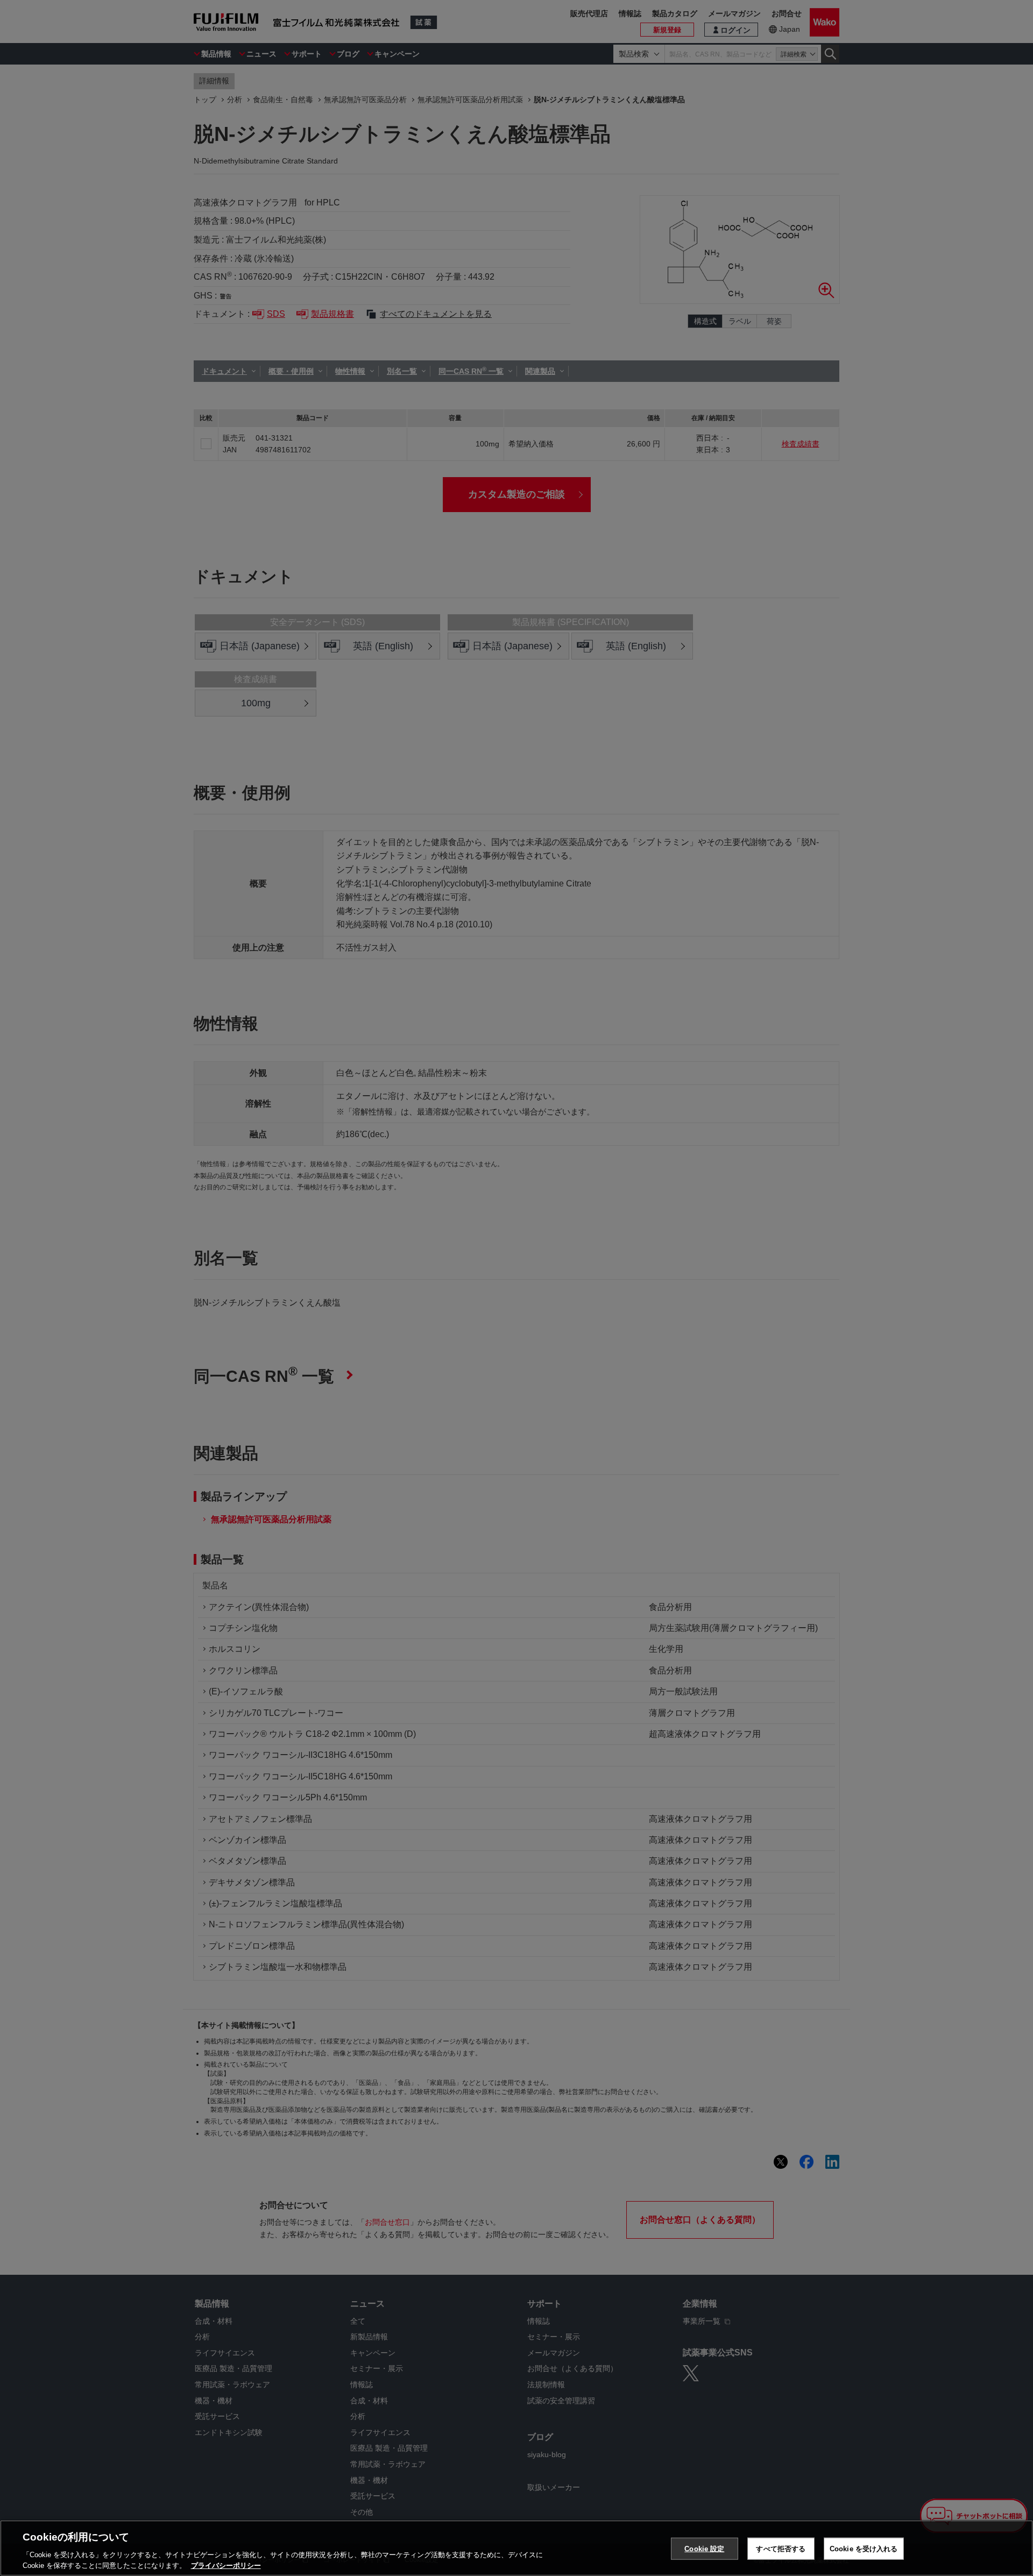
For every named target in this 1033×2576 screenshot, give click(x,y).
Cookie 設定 (704, 2549)
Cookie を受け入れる (864, 2549)
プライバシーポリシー (226, 2565)
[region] (516, 2548)
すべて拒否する (781, 2549)
